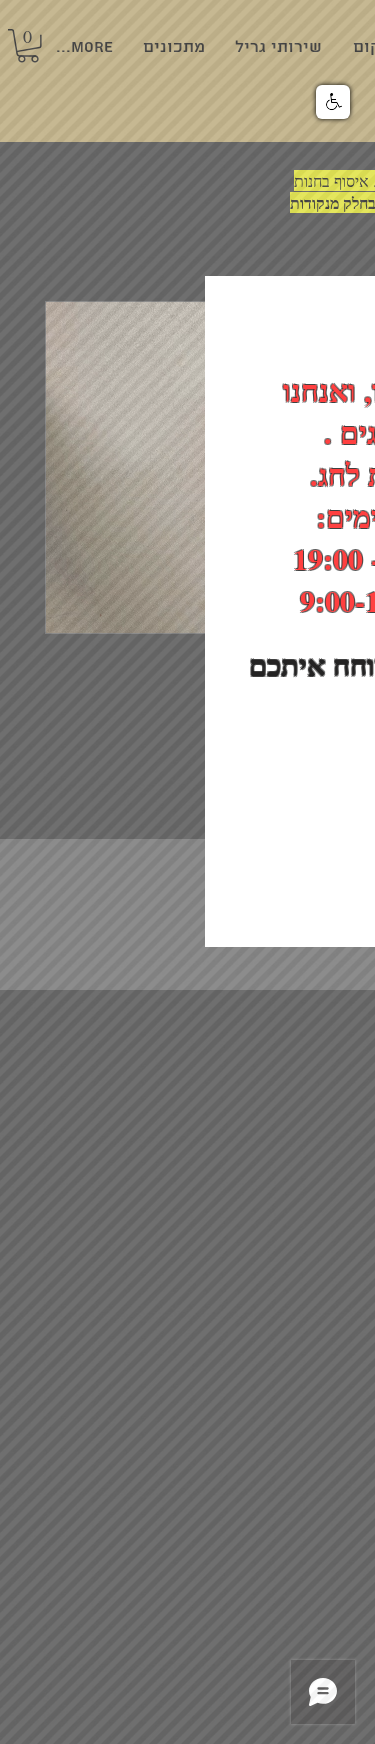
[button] (333, 102)
